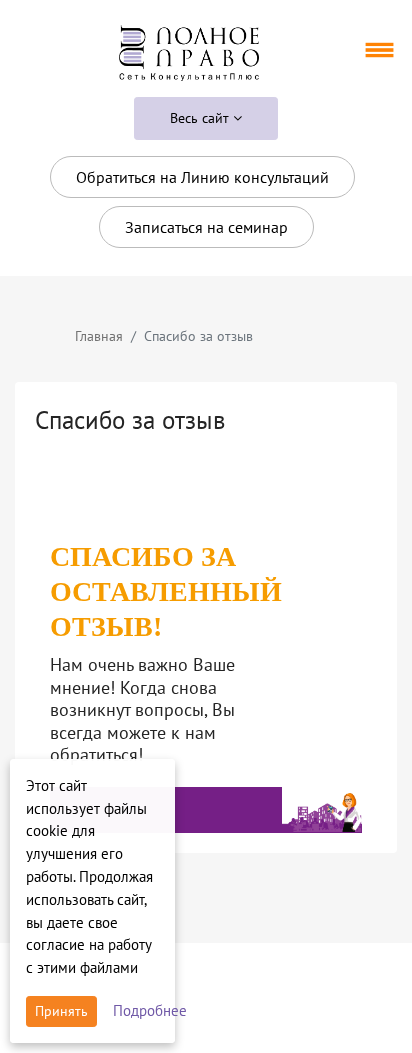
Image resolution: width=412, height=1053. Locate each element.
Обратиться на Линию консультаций (202, 177)
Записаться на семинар (206, 227)
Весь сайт (201, 118)
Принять (61, 1011)
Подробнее (150, 1010)
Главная (99, 336)
